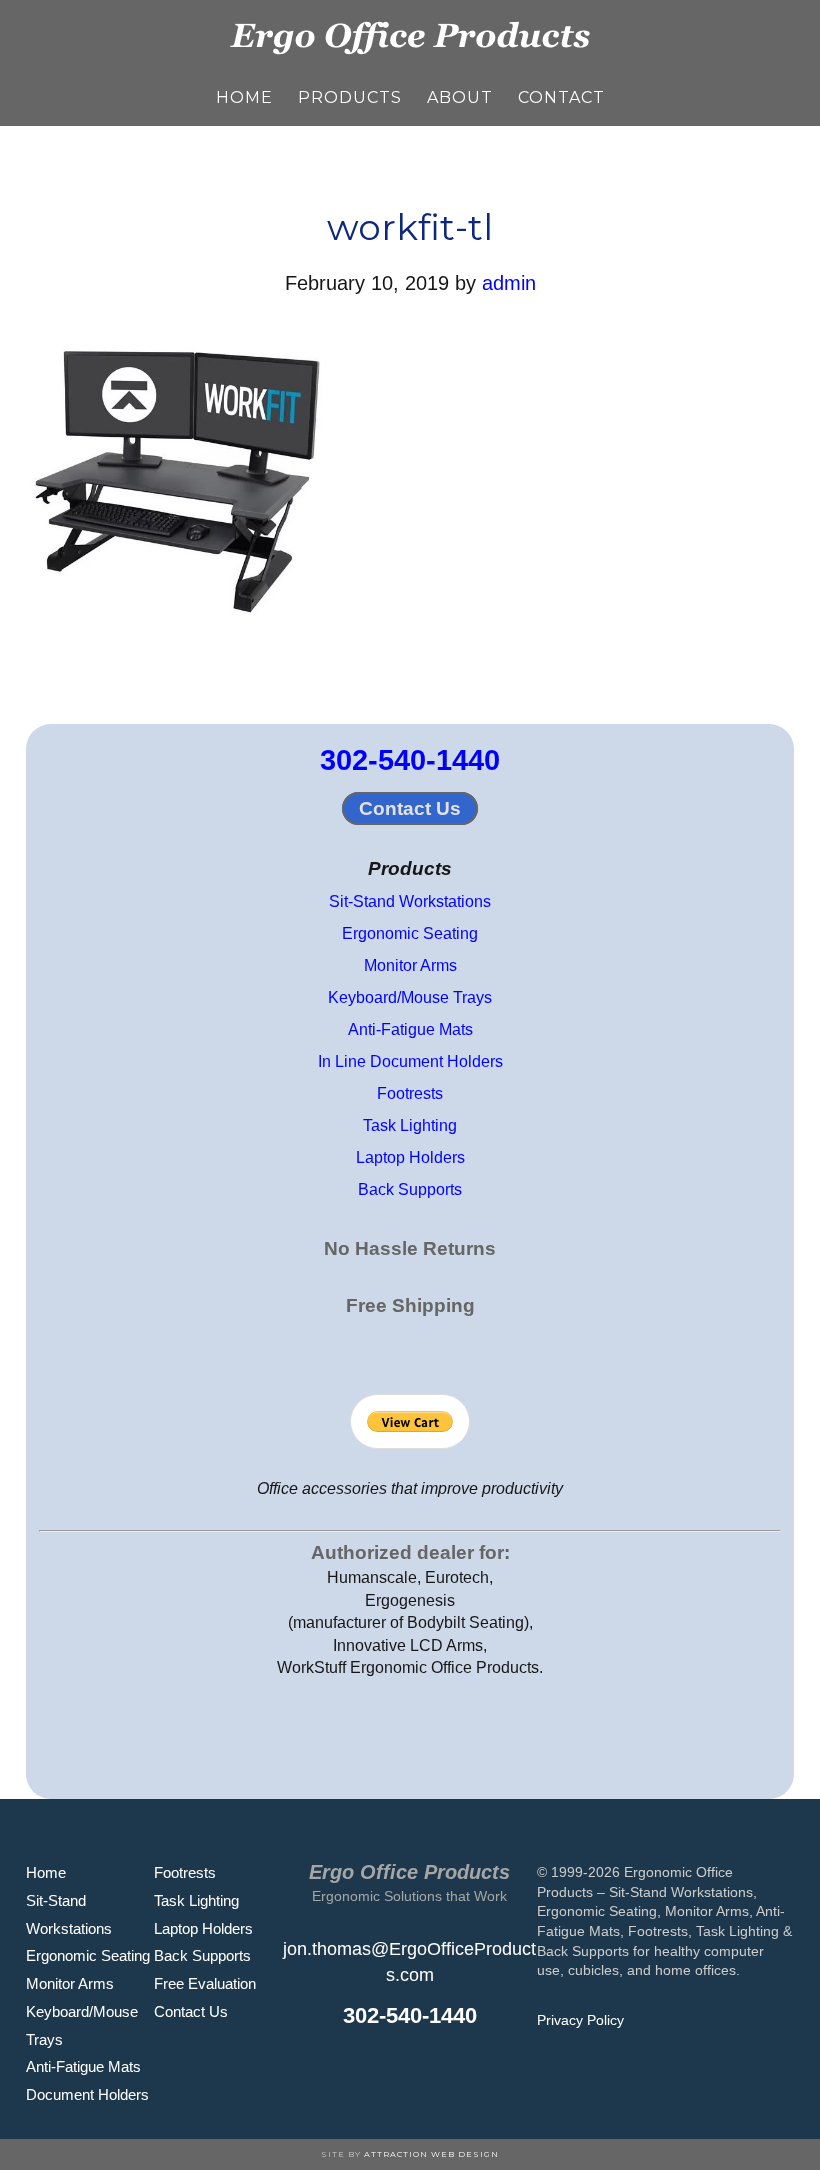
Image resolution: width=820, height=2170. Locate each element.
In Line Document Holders (410, 1061)
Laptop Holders (410, 1157)
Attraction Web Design (431, 2154)
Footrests (410, 1093)
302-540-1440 (410, 760)
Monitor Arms (410, 965)
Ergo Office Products (410, 35)
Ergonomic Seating (410, 933)
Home (46, 1872)
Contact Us (410, 808)
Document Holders (87, 2094)
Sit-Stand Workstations (410, 901)
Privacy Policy (580, 2020)
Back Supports (410, 1189)
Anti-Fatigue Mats (410, 1029)
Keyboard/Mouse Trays (410, 997)
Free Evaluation (205, 1983)
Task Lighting (410, 1125)
